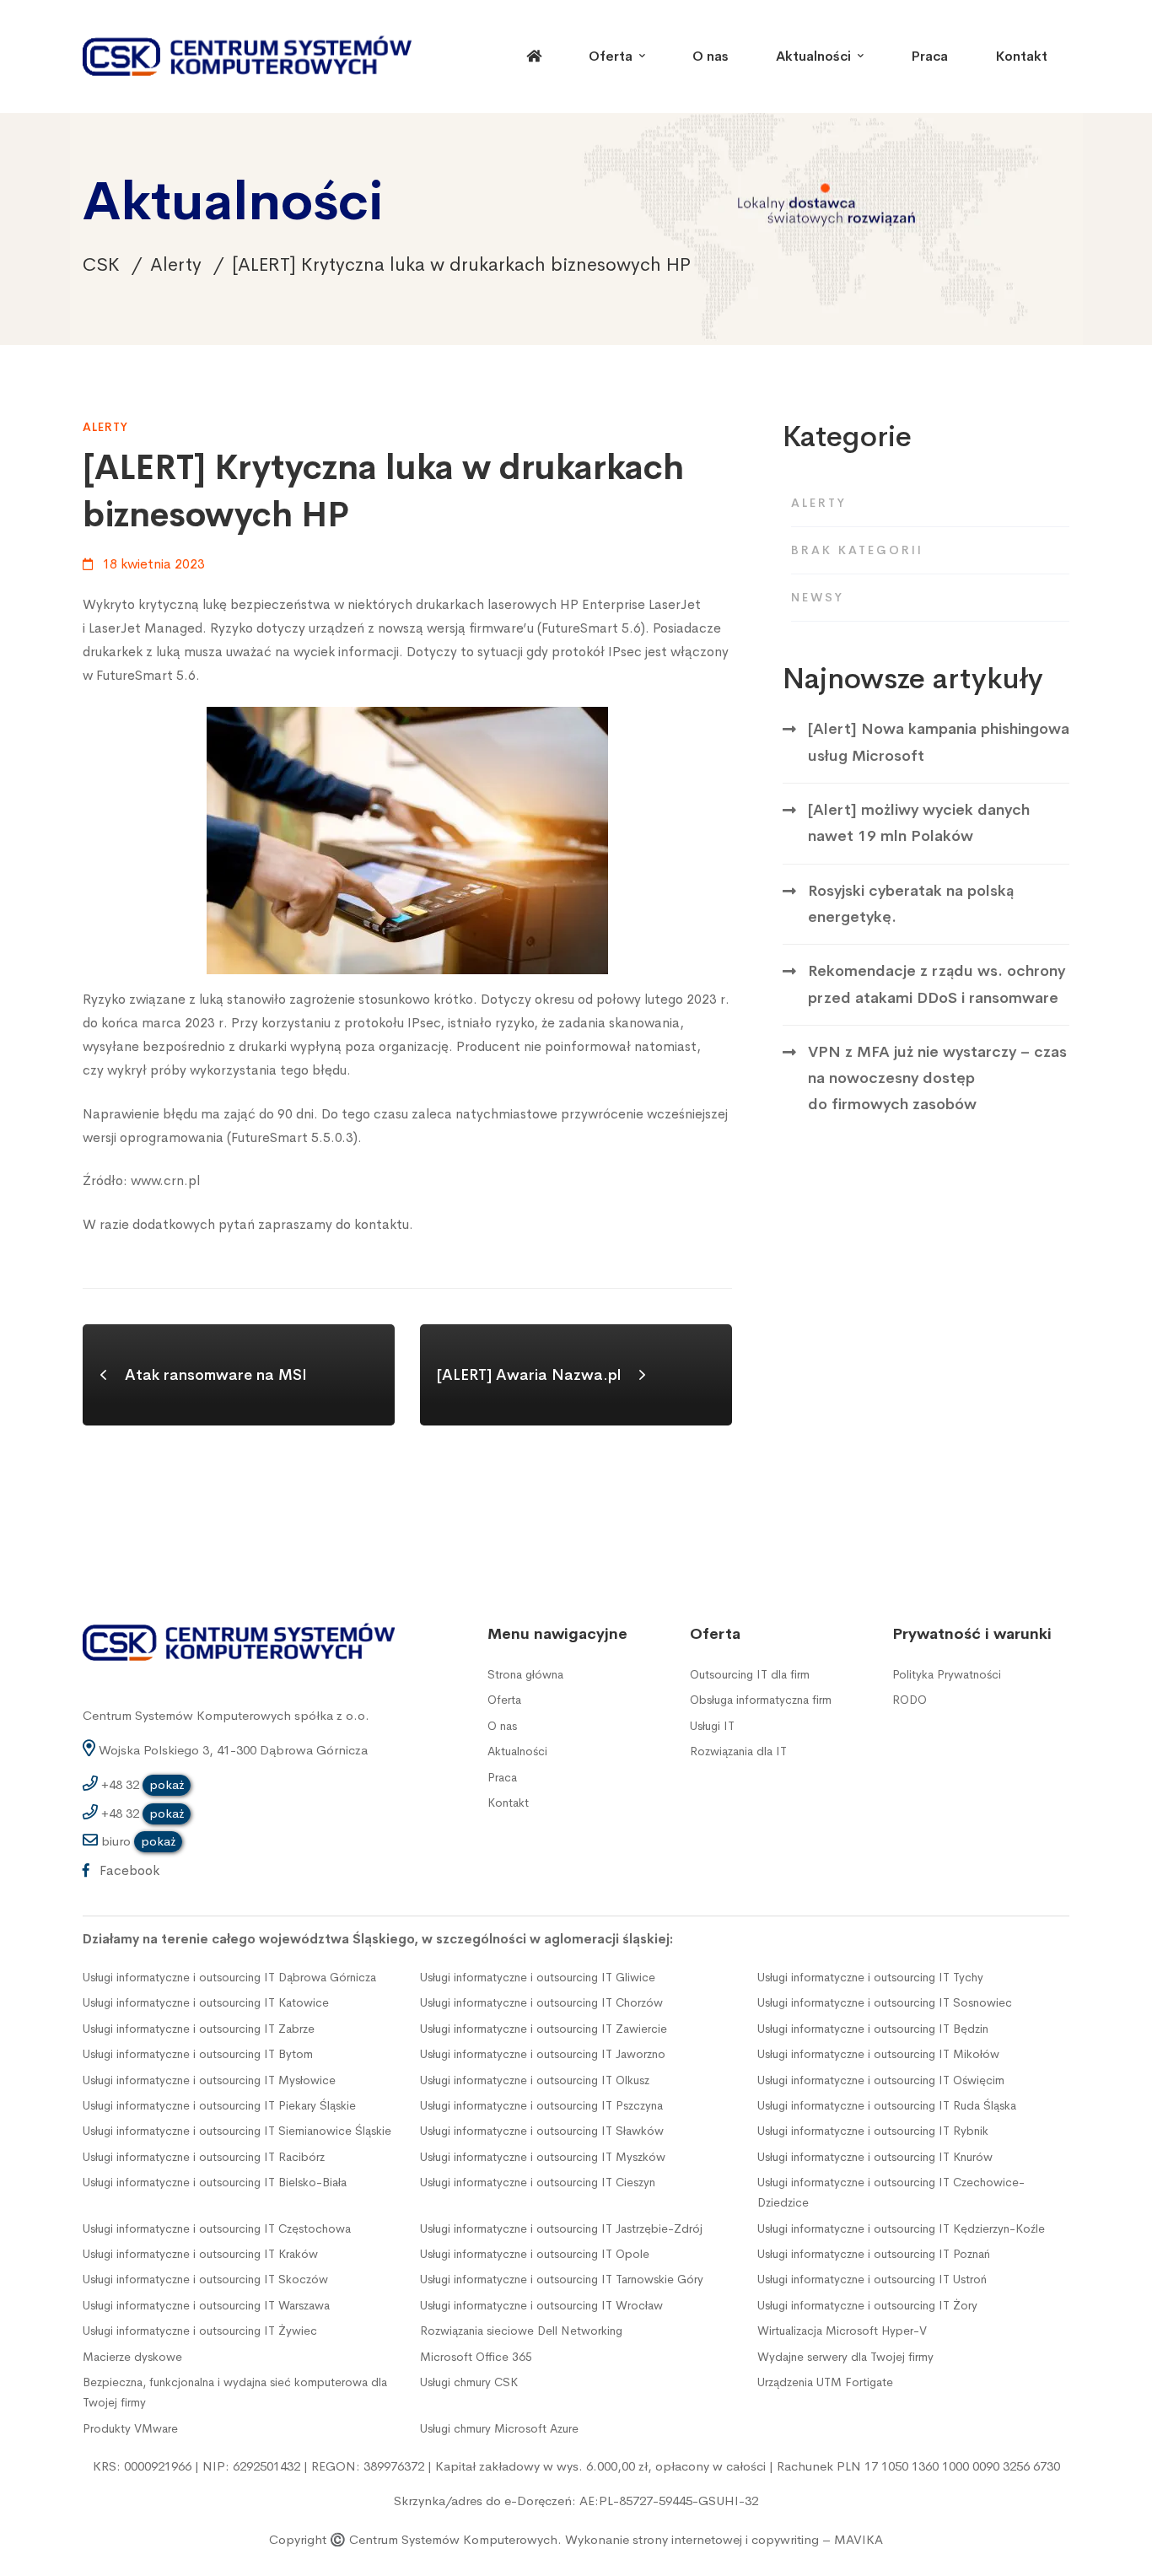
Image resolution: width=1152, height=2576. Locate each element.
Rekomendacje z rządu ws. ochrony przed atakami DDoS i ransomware (937, 984)
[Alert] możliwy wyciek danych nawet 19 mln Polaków (919, 823)
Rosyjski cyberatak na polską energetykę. (911, 904)
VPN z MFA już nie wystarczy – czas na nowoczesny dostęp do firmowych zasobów (937, 1078)
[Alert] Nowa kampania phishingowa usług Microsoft (939, 742)
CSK (101, 265)
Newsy (818, 597)
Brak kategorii (857, 550)
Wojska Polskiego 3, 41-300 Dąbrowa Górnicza (231, 1750)
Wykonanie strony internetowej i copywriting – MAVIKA (724, 2539)
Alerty (176, 265)
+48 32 (141, 1784)
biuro (137, 1841)
